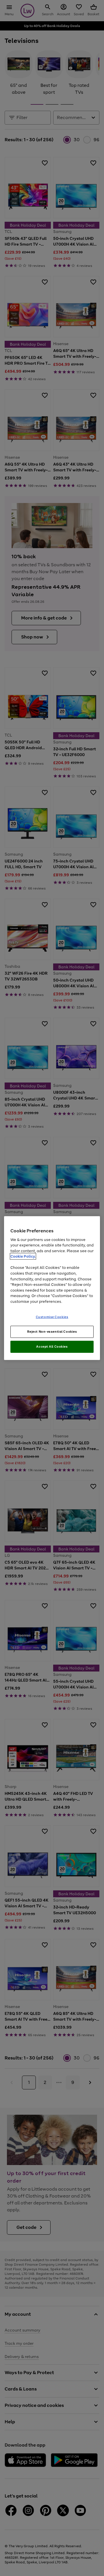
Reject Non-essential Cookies (52, 1332)
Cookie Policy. (23, 1256)
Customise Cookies (52, 1317)
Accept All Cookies (52, 1347)
